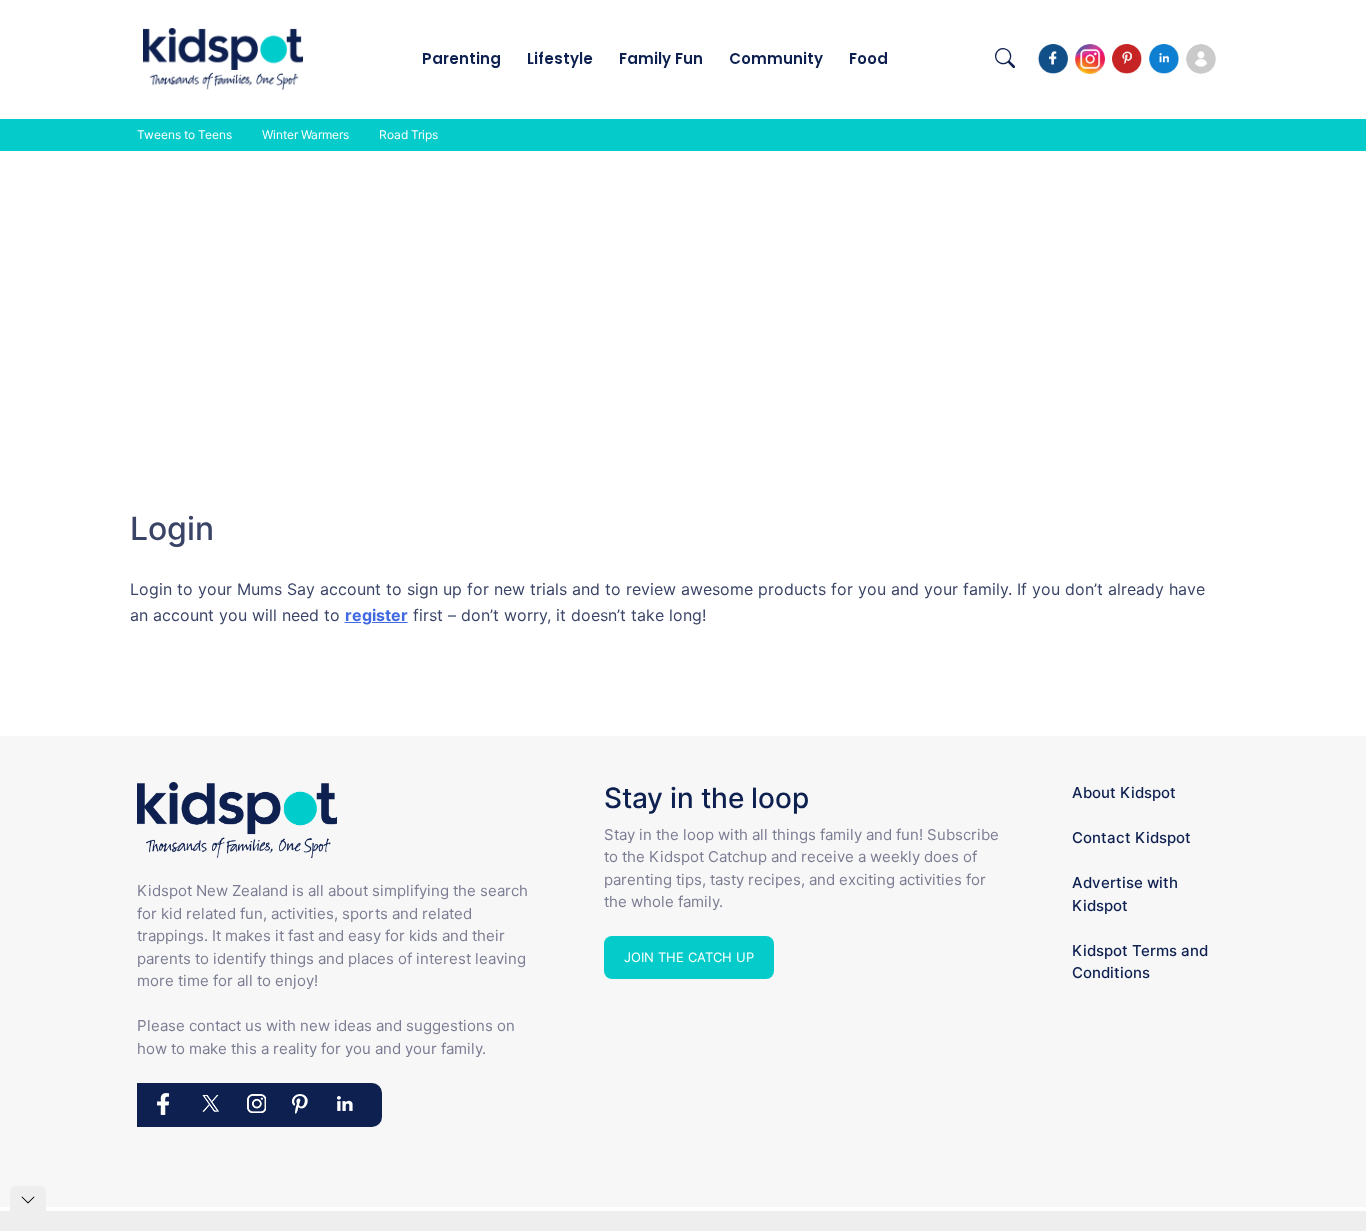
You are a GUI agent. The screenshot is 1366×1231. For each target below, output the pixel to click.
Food (868, 58)
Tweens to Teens (184, 134)
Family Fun (661, 58)
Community (776, 58)
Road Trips (408, 134)
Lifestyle (560, 58)
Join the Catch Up (689, 957)
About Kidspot (1124, 792)
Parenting (461, 58)
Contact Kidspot (1131, 837)
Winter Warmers (305, 134)
